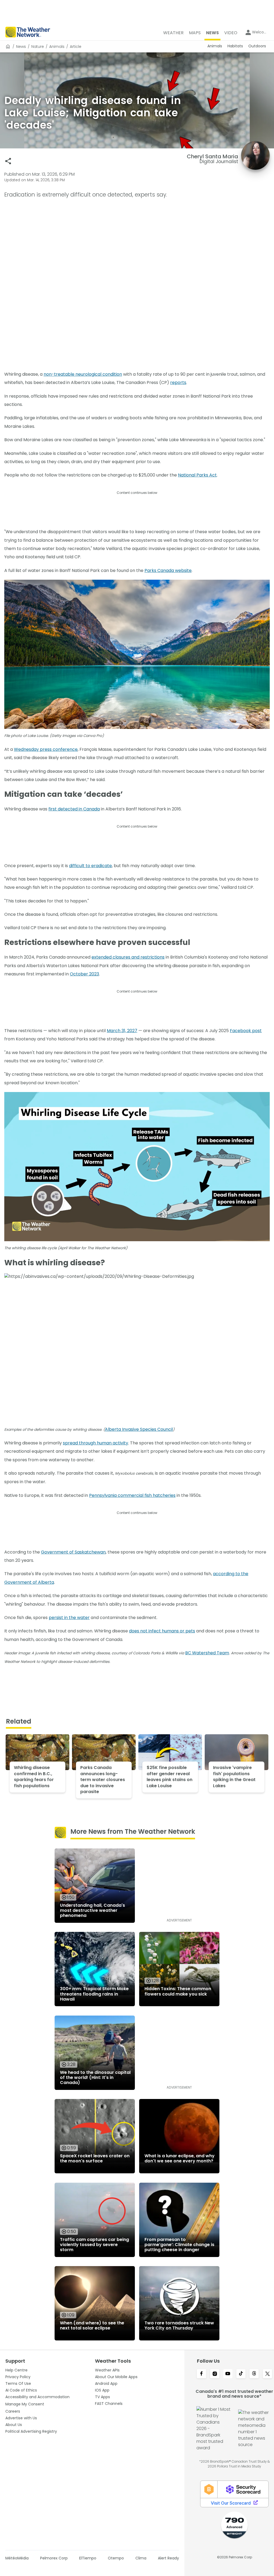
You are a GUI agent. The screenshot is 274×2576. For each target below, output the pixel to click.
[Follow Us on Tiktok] (241, 2374)
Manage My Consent (25, 2404)
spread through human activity (96, 1443)
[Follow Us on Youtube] (228, 2374)
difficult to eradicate (90, 866)
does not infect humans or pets (162, 1631)
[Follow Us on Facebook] (201, 2374)
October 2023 (84, 974)
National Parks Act (197, 475)
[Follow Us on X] (267, 2374)
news (21, 47)
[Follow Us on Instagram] (215, 2374)
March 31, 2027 (122, 1031)
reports (178, 382)
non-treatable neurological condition (83, 374)
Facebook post (246, 1031)
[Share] (8, 161)
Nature (38, 47)
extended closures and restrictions (128, 957)
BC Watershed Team (207, 1653)
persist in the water (69, 1618)
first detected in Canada (74, 809)
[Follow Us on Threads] (254, 2374)
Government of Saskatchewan (73, 1552)
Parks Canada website (168, 570)
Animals (57, 47)
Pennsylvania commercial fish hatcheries (132, 1495)
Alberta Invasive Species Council (139, 1429)
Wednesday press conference (46, 749)
